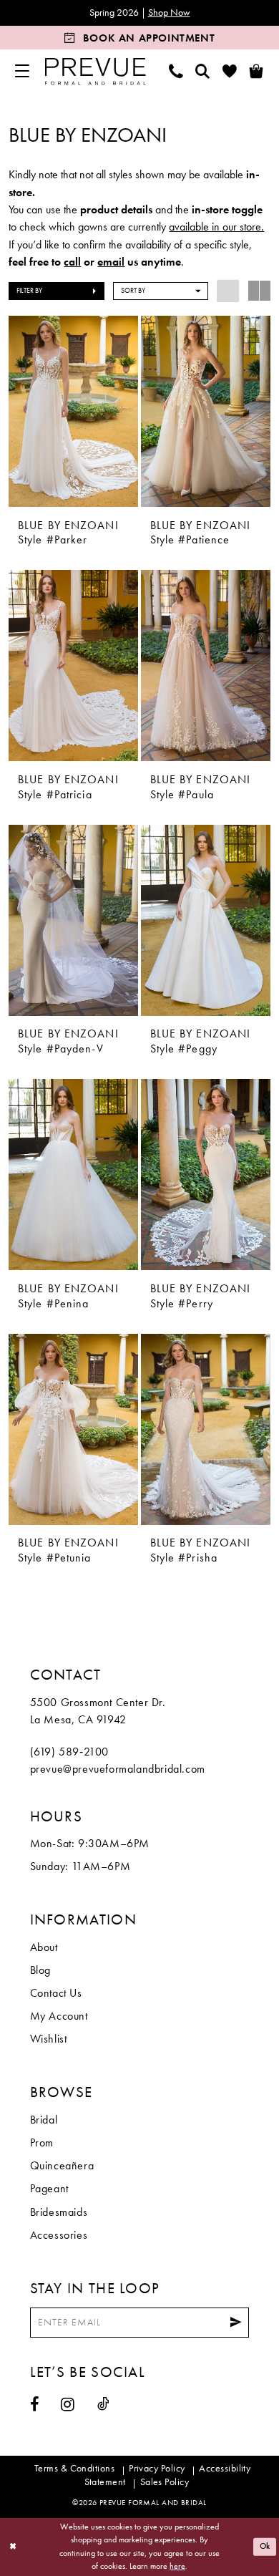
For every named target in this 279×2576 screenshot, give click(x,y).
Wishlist (49, 2039)
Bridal (44, 2120)
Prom (42, 2143)
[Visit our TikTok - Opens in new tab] (103, 2404)
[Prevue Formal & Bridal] (95, 72)
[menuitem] (22, 71)
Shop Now (169, 13)
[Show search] (203, 71)
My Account (59, 2016)
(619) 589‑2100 (69, 1752)
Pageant (49, 2189)
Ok (265, 2546)
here (177, 2566)
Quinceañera (62, 2166)
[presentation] (73, 411)
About (44, 1947)
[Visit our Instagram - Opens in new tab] (68, 2405)
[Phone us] (176, 71)
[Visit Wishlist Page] (230, 71)
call (72, 262)
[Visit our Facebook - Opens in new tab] (35, 2405)
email (111, 262)
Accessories (59, 2235)
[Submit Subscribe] (236, 2323)
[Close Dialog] (13, 2547)
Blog (40, 1970)
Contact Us (56, 1993)
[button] (22, 71)
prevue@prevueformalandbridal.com (118, 1769)
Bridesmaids (59, 2212)
